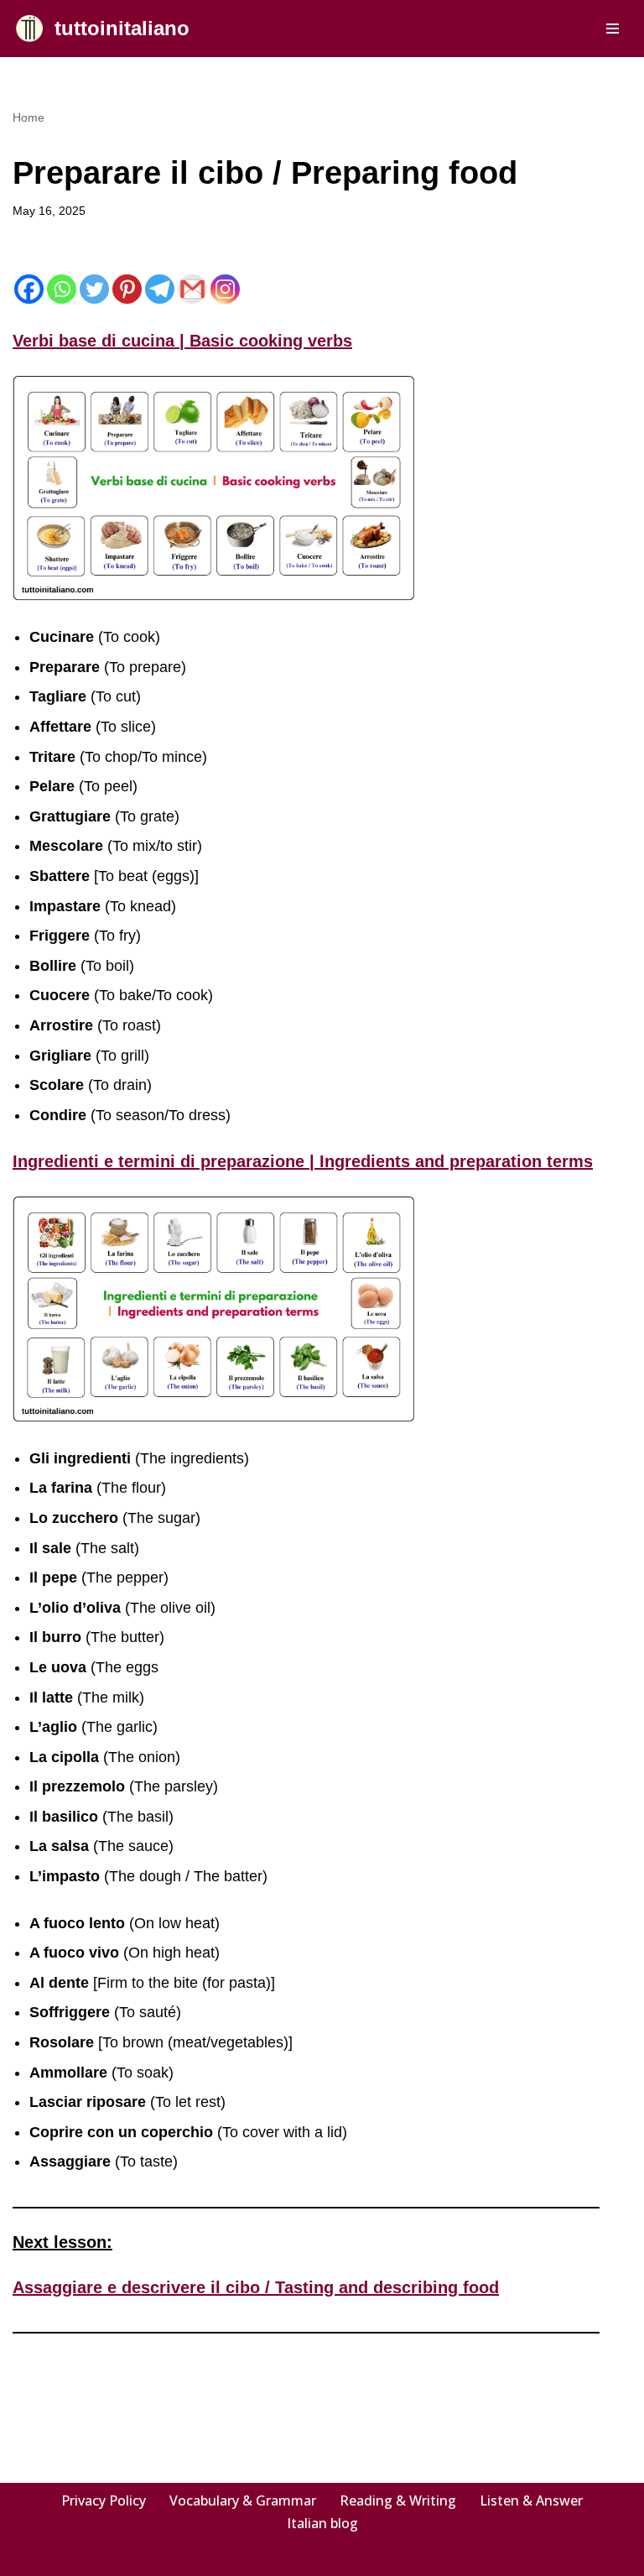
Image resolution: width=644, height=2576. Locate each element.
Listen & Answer (531, 2500)
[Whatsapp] (62, 289)
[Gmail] (192, 289)
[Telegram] (160, 289)
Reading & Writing (398, 2500)
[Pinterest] (127, 289)
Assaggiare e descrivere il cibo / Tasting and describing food (256, 2287)
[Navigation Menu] (613, 29)
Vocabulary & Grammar (243, 2500)
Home (29, 117)
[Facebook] (29, 289)
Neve (247, 2558)
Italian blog (322, 2523)
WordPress (380, 2558)
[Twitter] (94, 289)
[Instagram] (225, 289)
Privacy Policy (104, 2500)
